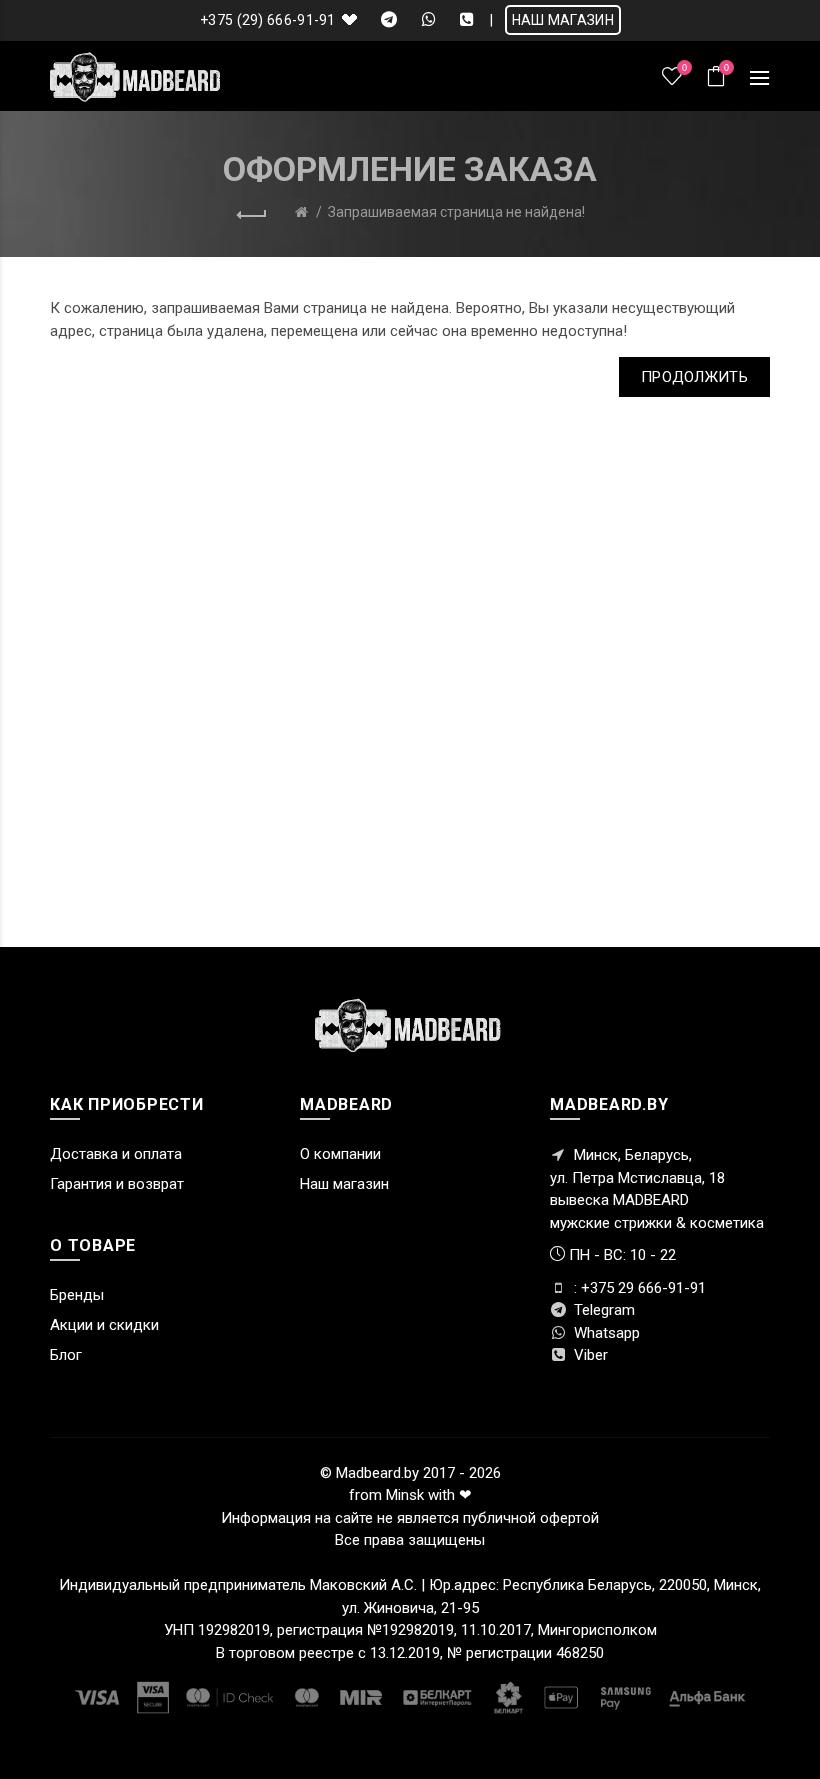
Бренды (77, 1295)
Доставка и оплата (116, 1154)
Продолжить (694, 377)
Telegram (602, 1310)
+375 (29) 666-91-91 (268, 20)
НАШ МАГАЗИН (563, 20)
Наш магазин (344, 1184)
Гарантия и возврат (117, 1184)
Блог (66, 1355)
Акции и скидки (104, 1325)
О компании (340, 1154)
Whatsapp (605, 1333)
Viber (589, 1355)
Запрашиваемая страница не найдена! (456, 212)
